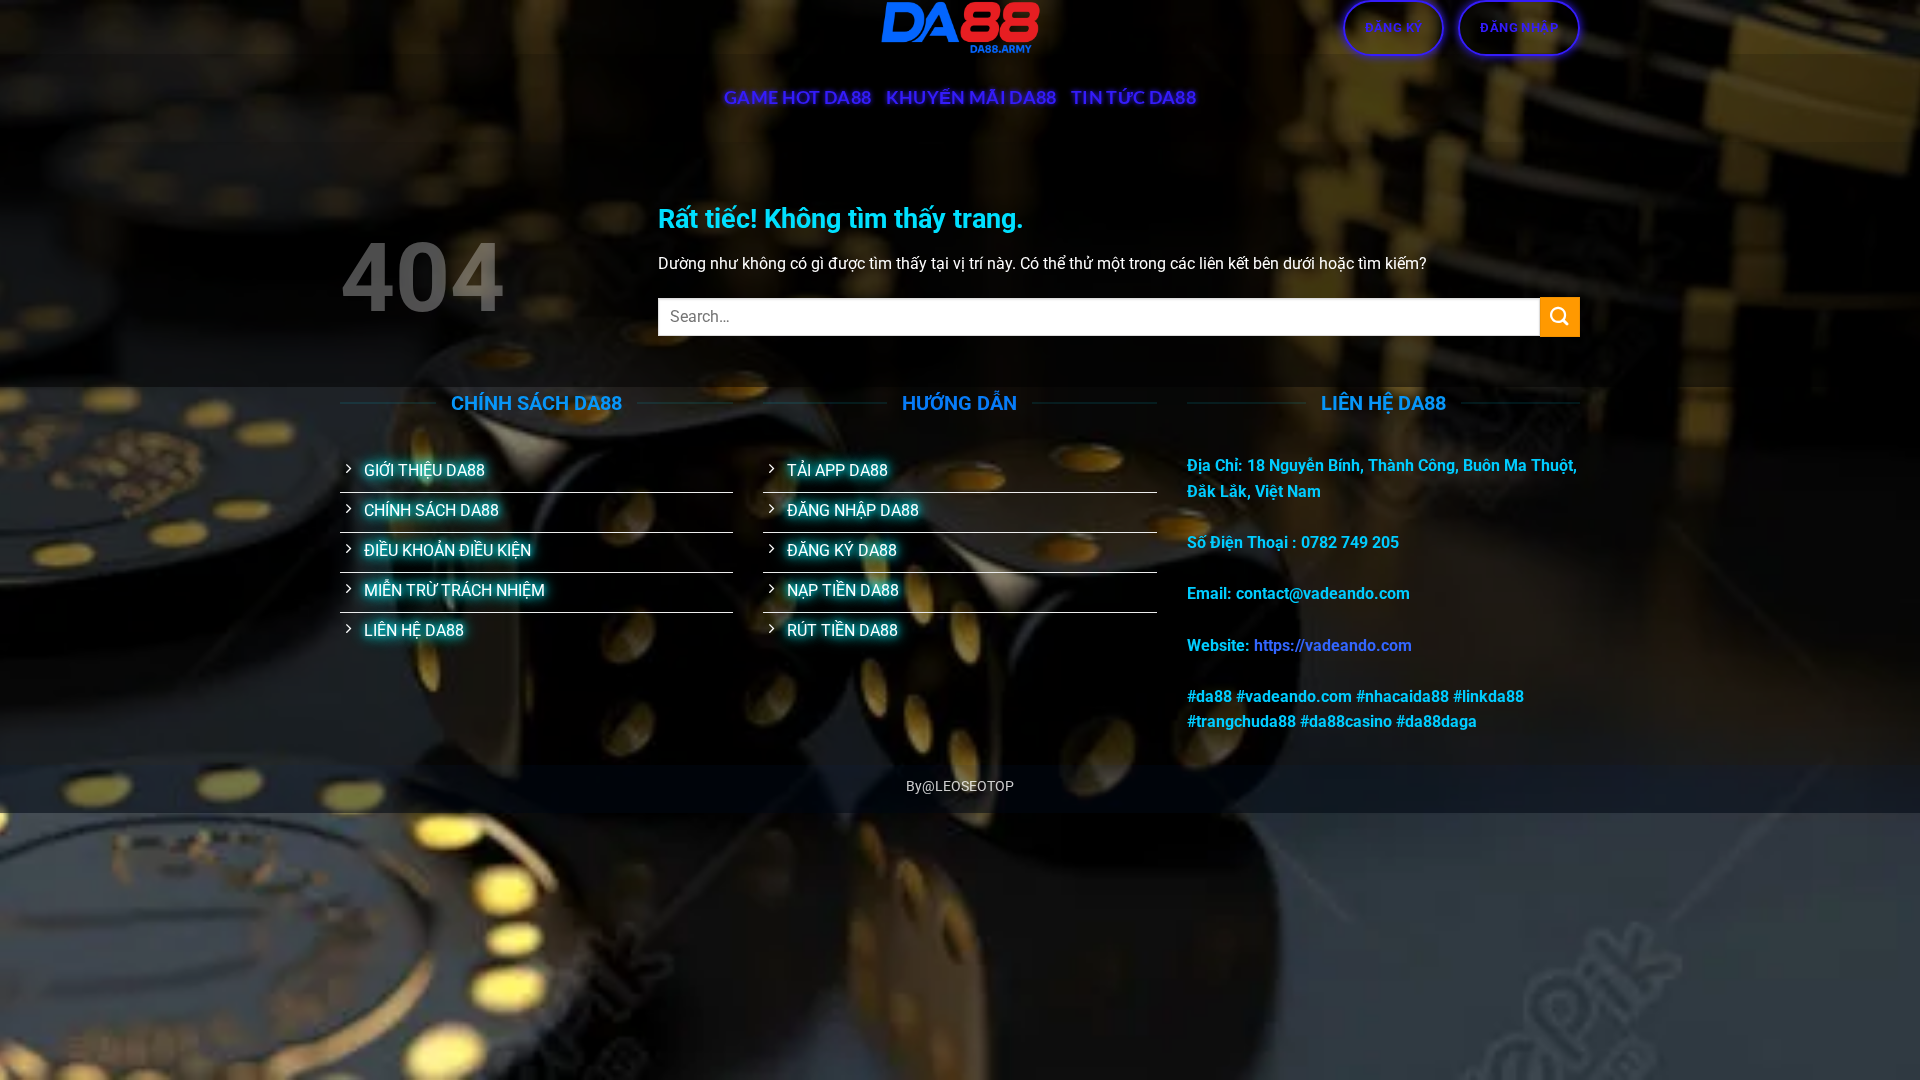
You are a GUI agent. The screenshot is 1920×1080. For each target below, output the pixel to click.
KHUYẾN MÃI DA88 (971, 97)
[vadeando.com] (960, 27)
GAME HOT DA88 (798, 97)
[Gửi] (1560, 316)
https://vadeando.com (1333, 645)
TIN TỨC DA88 (1133, 97)
